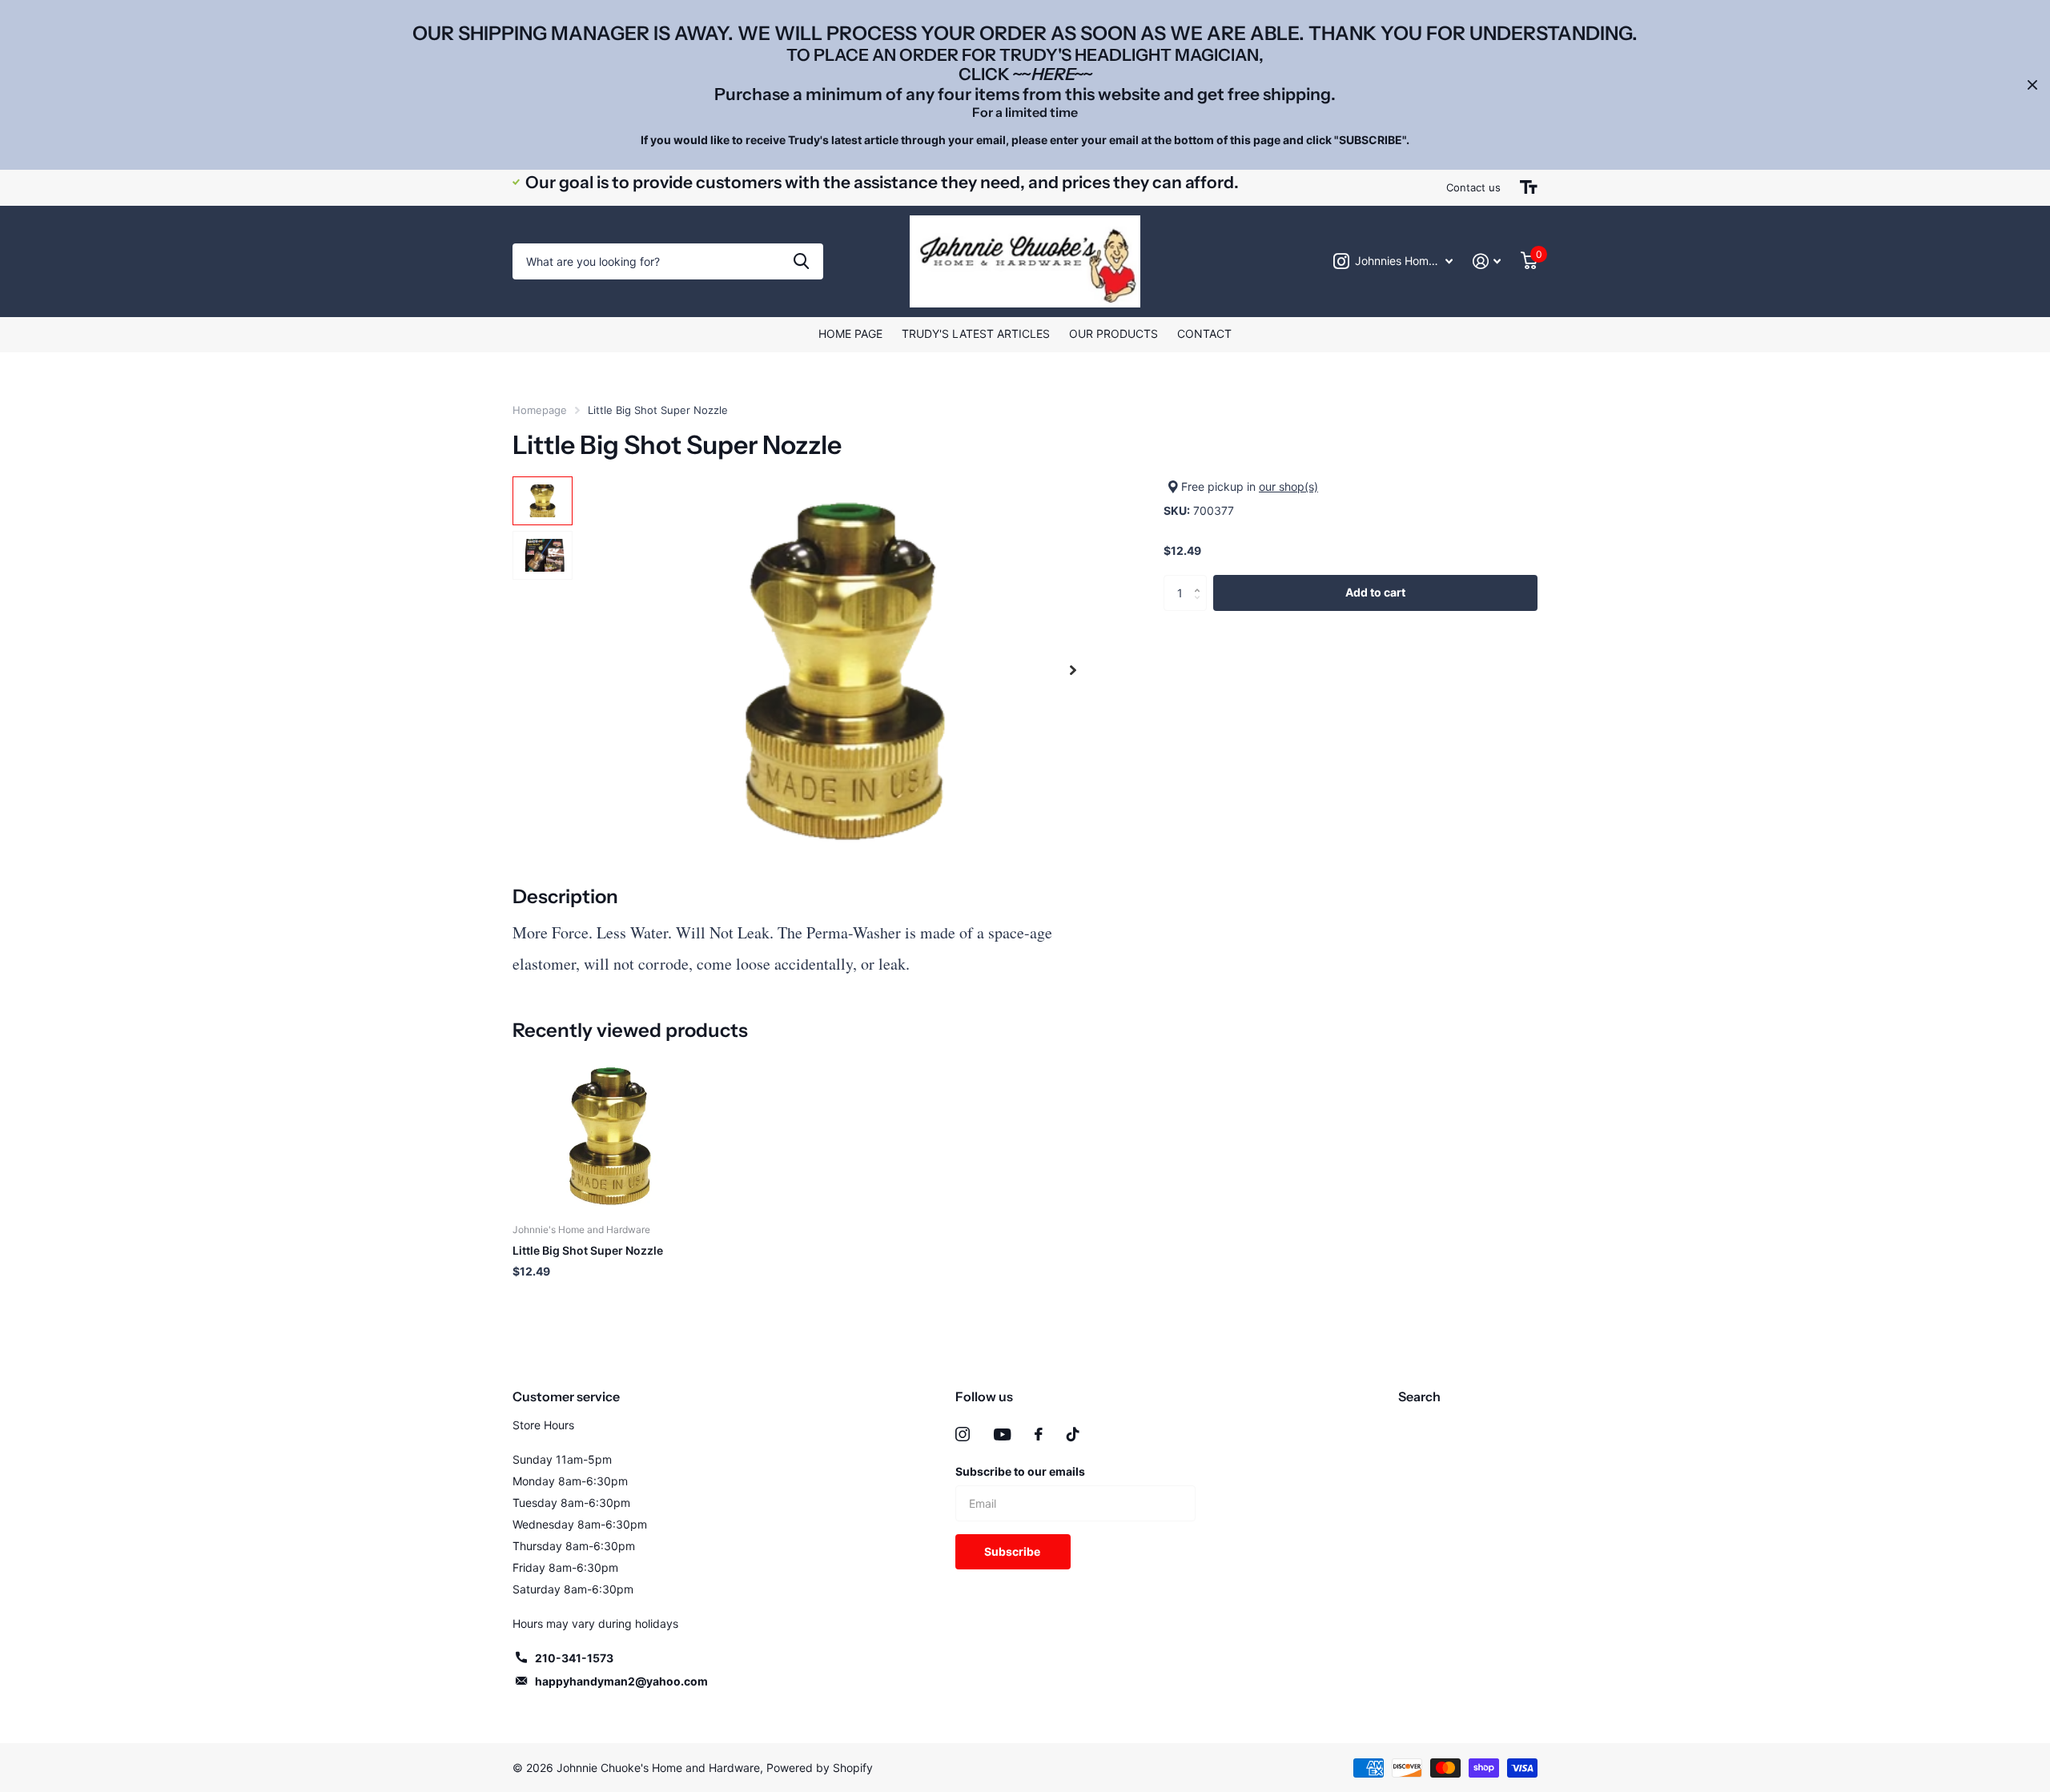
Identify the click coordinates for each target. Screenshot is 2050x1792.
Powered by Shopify (820, 1768)
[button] (1073, 671)
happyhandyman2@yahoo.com (621, 1681)
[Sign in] (1487, 261)
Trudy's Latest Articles (976, 333)
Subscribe (1013, 1551)
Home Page (850, 333)
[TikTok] (1073, 1434)
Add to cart (1375, 592)
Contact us (1473, 187)
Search (1419, 1396)
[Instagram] (963, 1434)
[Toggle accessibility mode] (1529, 187)
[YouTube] (1002, 1434)
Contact (1204, 333)
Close (2032, 85)
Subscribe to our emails (1020, 1471)
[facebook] (1039, 1434)
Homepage (540, 410)
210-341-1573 (574, 1658)
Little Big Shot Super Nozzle (588, 1250)
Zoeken (801, 261)
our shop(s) (1288, 486)
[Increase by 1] (1201, 580)
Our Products (1113, 333)
